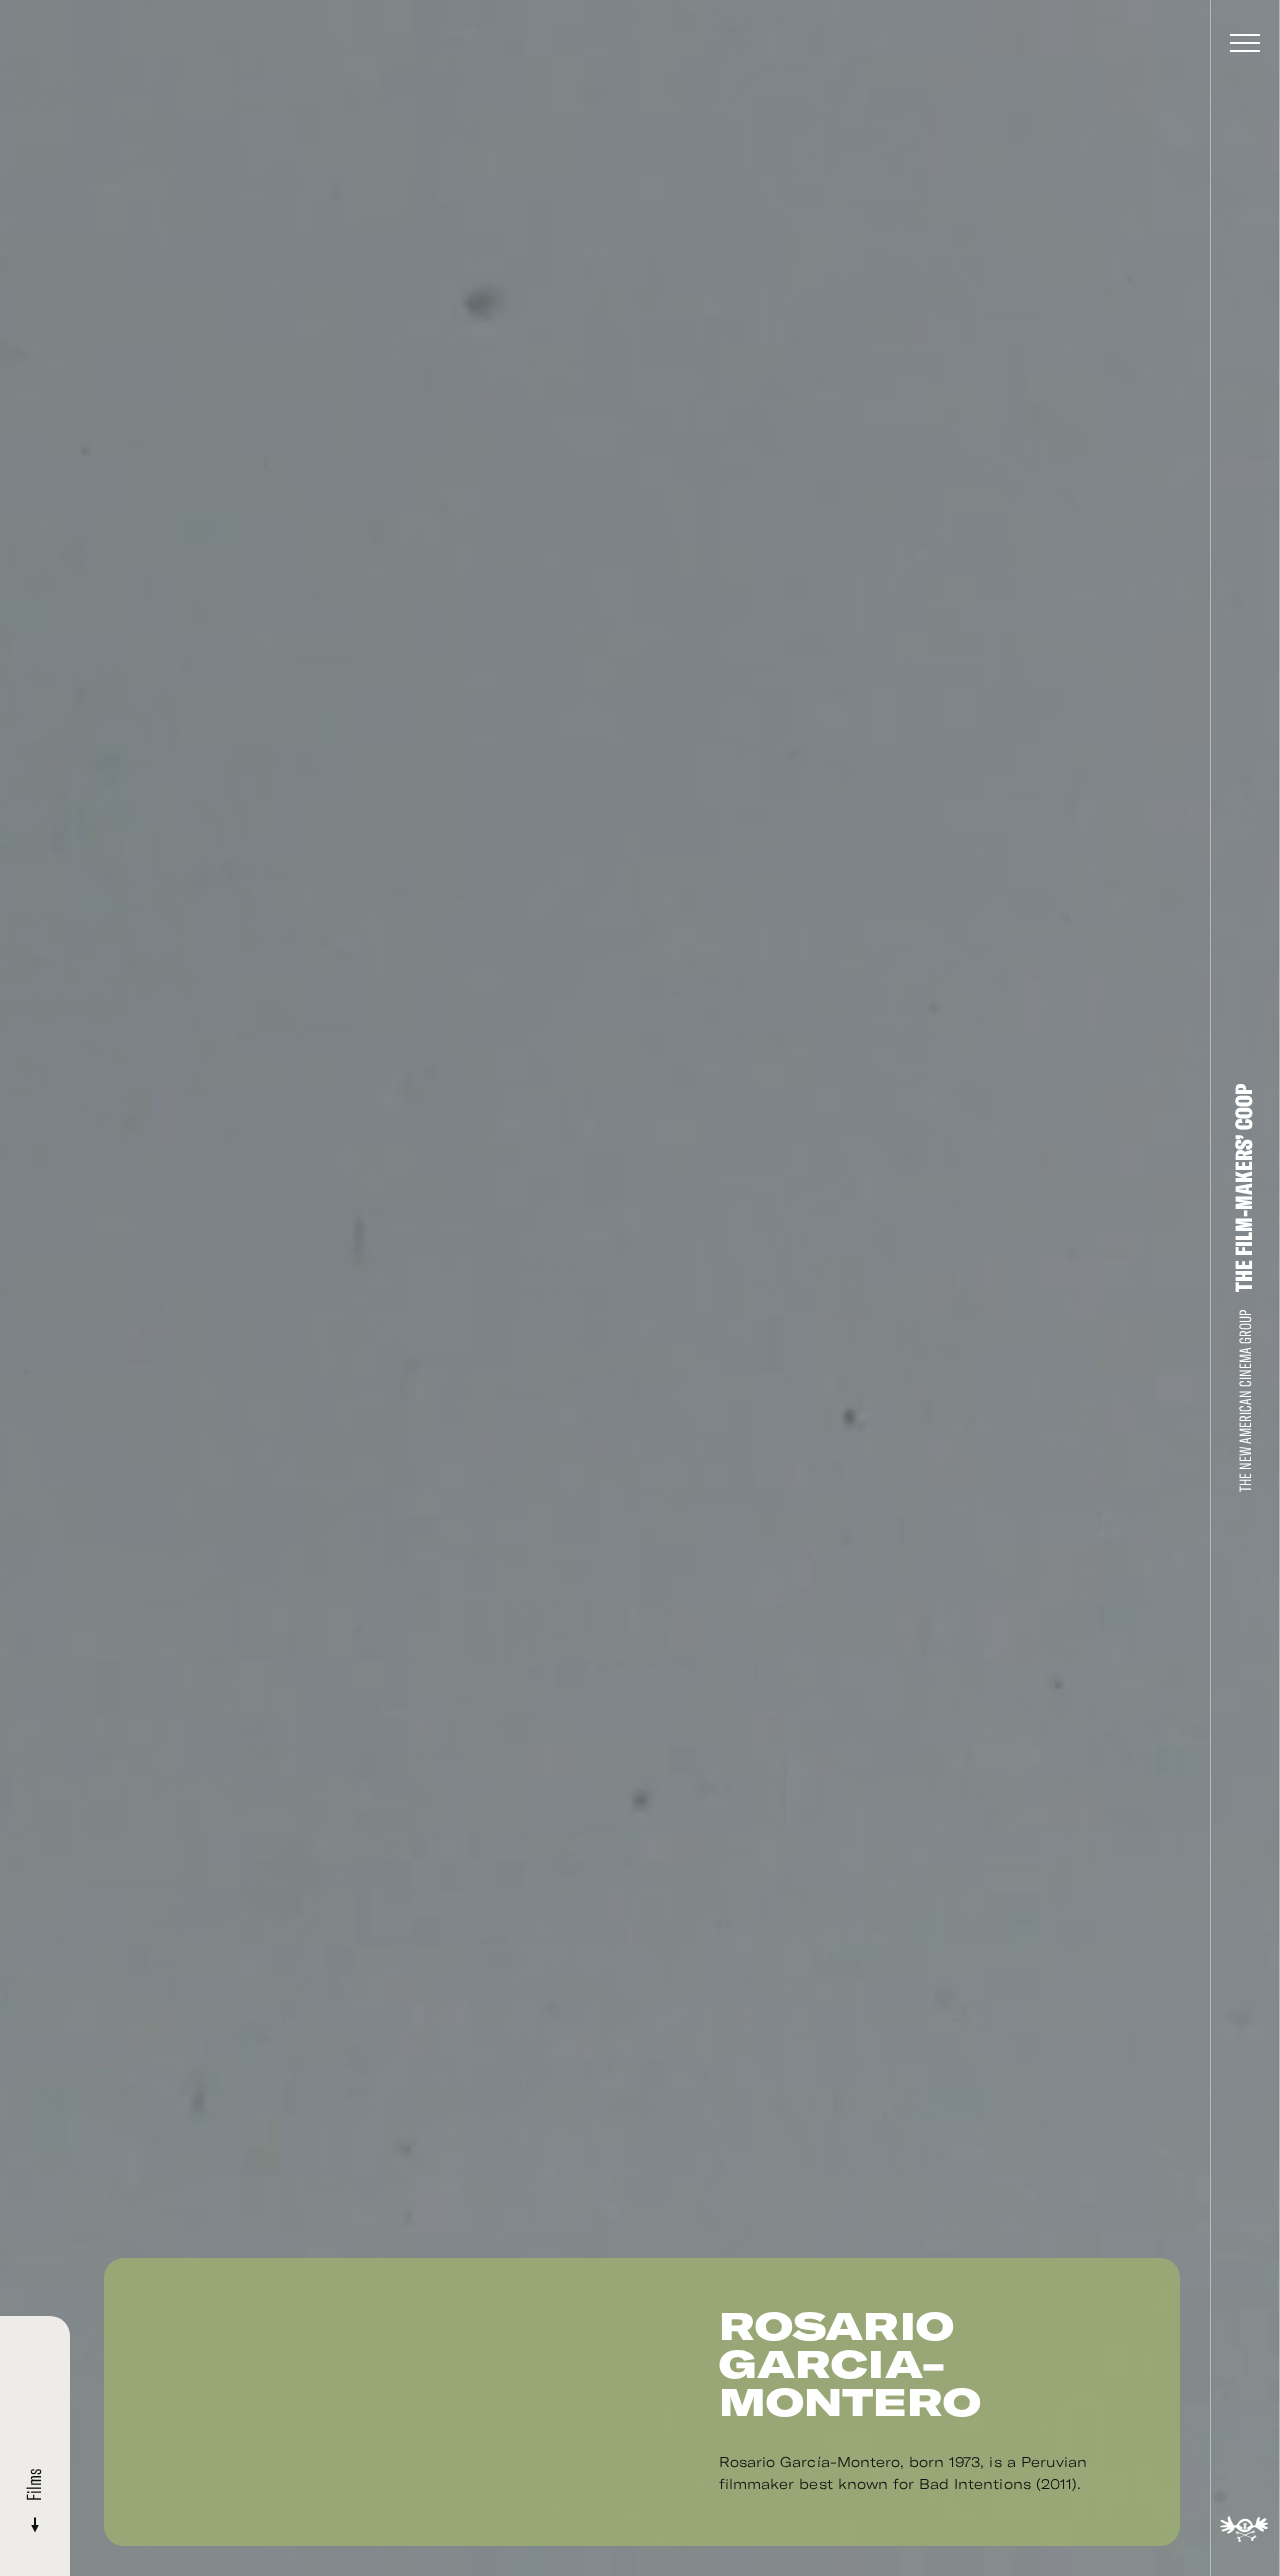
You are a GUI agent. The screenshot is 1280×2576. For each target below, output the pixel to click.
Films (34, 2487)
